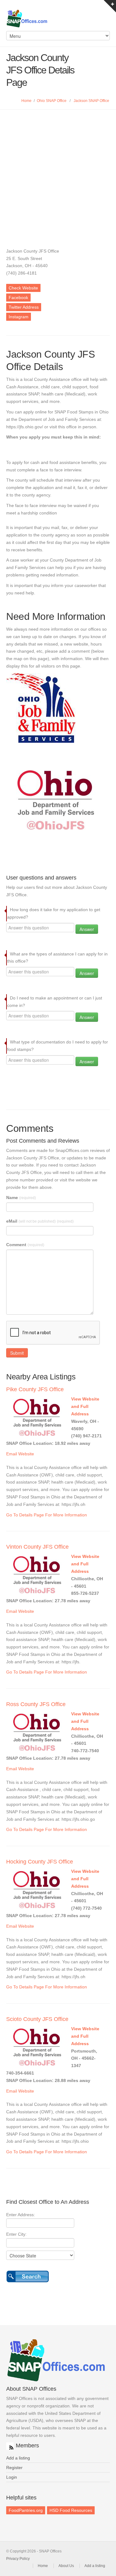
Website (26, 1454)
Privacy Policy (18, 2559)
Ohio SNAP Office (52, 101)
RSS (10, 2446)
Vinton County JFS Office (37, 1547)
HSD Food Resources (71, 2510)
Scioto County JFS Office (37, 2019)
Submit (17, 1353)
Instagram (19, 317)
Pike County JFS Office (35, 1389)
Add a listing (18, 2458)
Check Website (23, 288)
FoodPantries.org (26, 2510)
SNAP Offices (58, 19)
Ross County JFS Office (36, 1704)
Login (12, 2477)
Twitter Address (24, 307)
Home (26, 101)
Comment (25, 1245)
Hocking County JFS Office (40, 1862)
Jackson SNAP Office (91, 101)
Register (14, 2468)
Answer (87, 929)
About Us (66, 2566)
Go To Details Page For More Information (47, 1515)
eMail (40, 1221)
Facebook (18, 298)
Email (12, 1454)
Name (21, 1198)
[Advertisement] (58, 171)
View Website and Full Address (85, 1406)
